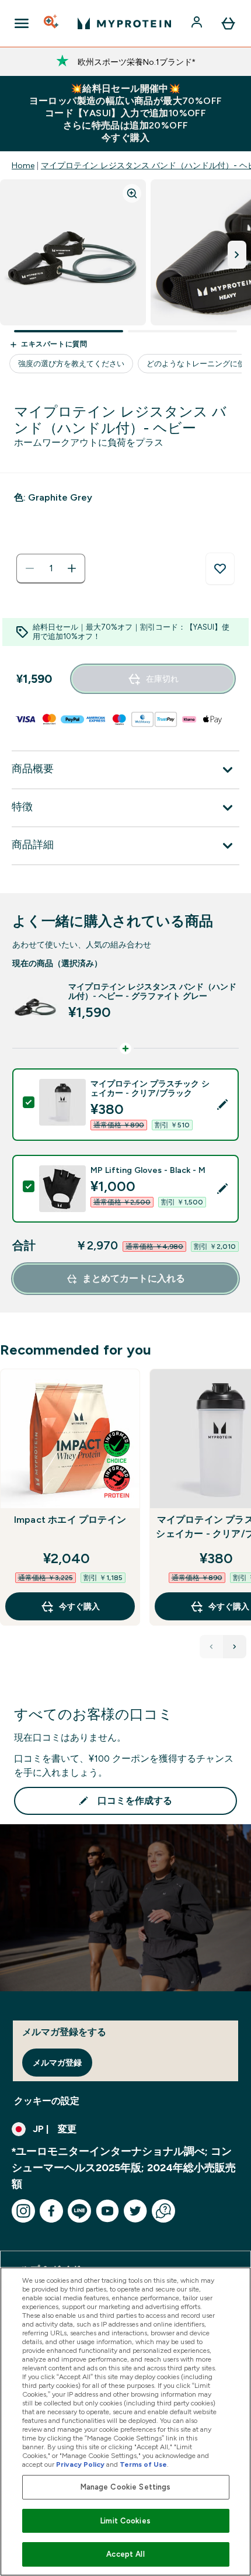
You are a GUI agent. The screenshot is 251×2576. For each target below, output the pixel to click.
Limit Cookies (125, 2521)
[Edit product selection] (222, 1105)
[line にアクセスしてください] (79, 2211)
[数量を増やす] (72, 568)
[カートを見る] (228, 23)
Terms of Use (143, 2464)
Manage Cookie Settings (126, 2487)
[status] (51, 568)
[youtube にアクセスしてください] (107, 2211)
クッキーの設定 (47, 2101)
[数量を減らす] (30, 568)
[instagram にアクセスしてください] (23, 2211)
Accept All (125, 2554)
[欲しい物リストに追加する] (220, 569)
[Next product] (235, 1647)
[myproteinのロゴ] (124, 23)
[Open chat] (163, 2211)
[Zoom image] (132, 193)
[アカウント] (198, 23)
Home (23, 165)
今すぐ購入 (79, 1606)
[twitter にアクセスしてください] (135, 2211)
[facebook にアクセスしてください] (51, 2211)
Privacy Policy (80, 2464)
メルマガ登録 (57, 2063)
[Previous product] (211, 1647)
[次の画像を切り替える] (237, 255)
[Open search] (52, 23)
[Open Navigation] (22, 23)
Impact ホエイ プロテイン (70, 1520)
